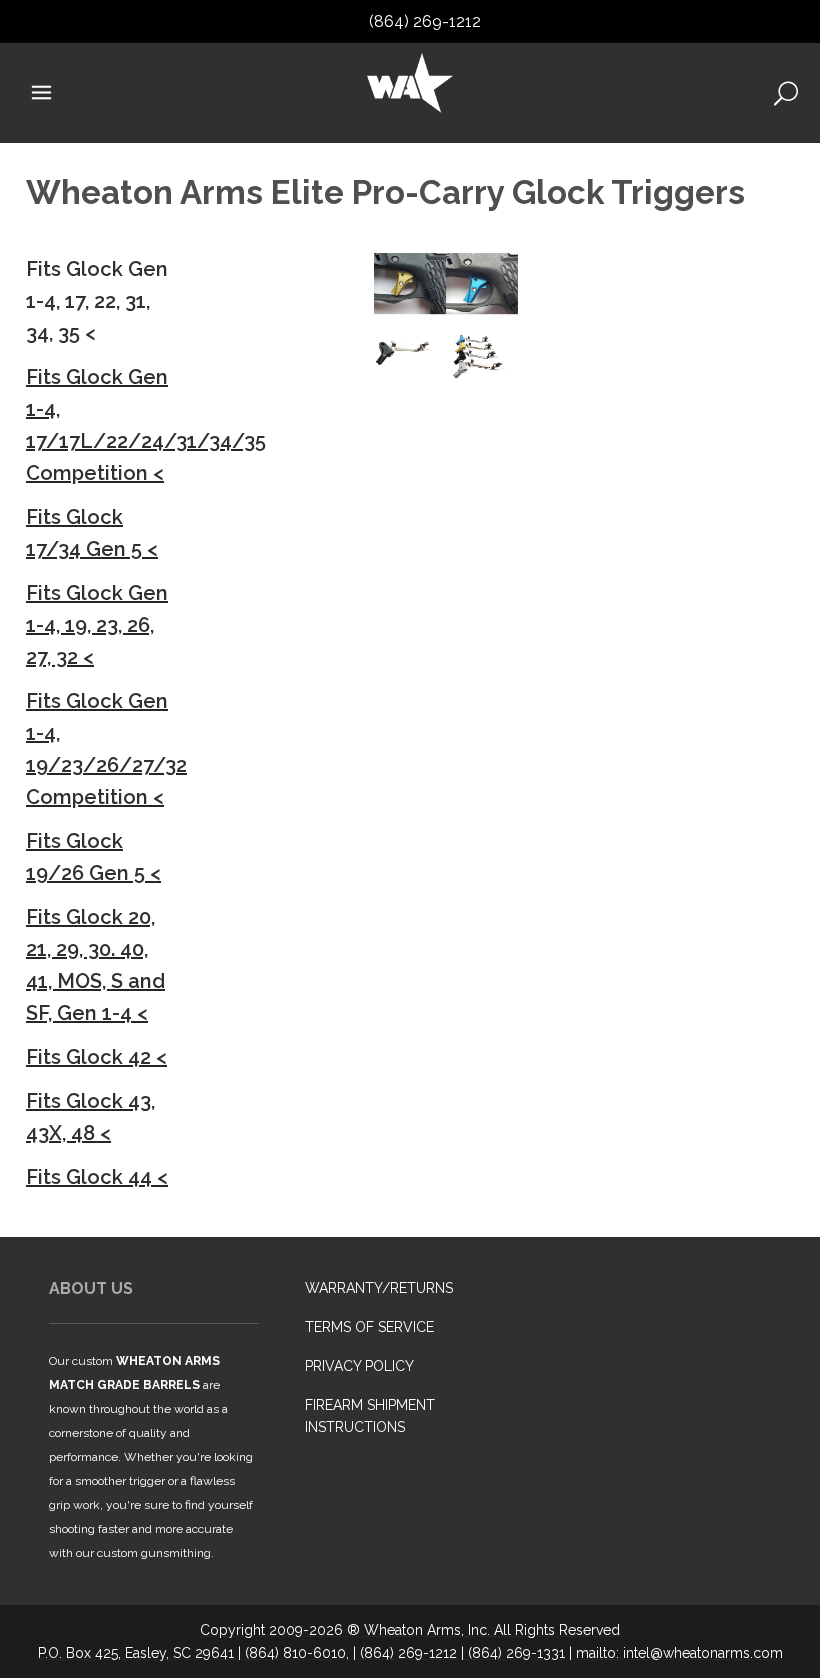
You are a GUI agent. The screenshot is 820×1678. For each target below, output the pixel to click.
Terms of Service (369, 1327)
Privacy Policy (359, 1366)
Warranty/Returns (379, 1288)
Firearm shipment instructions (370, 1416)
